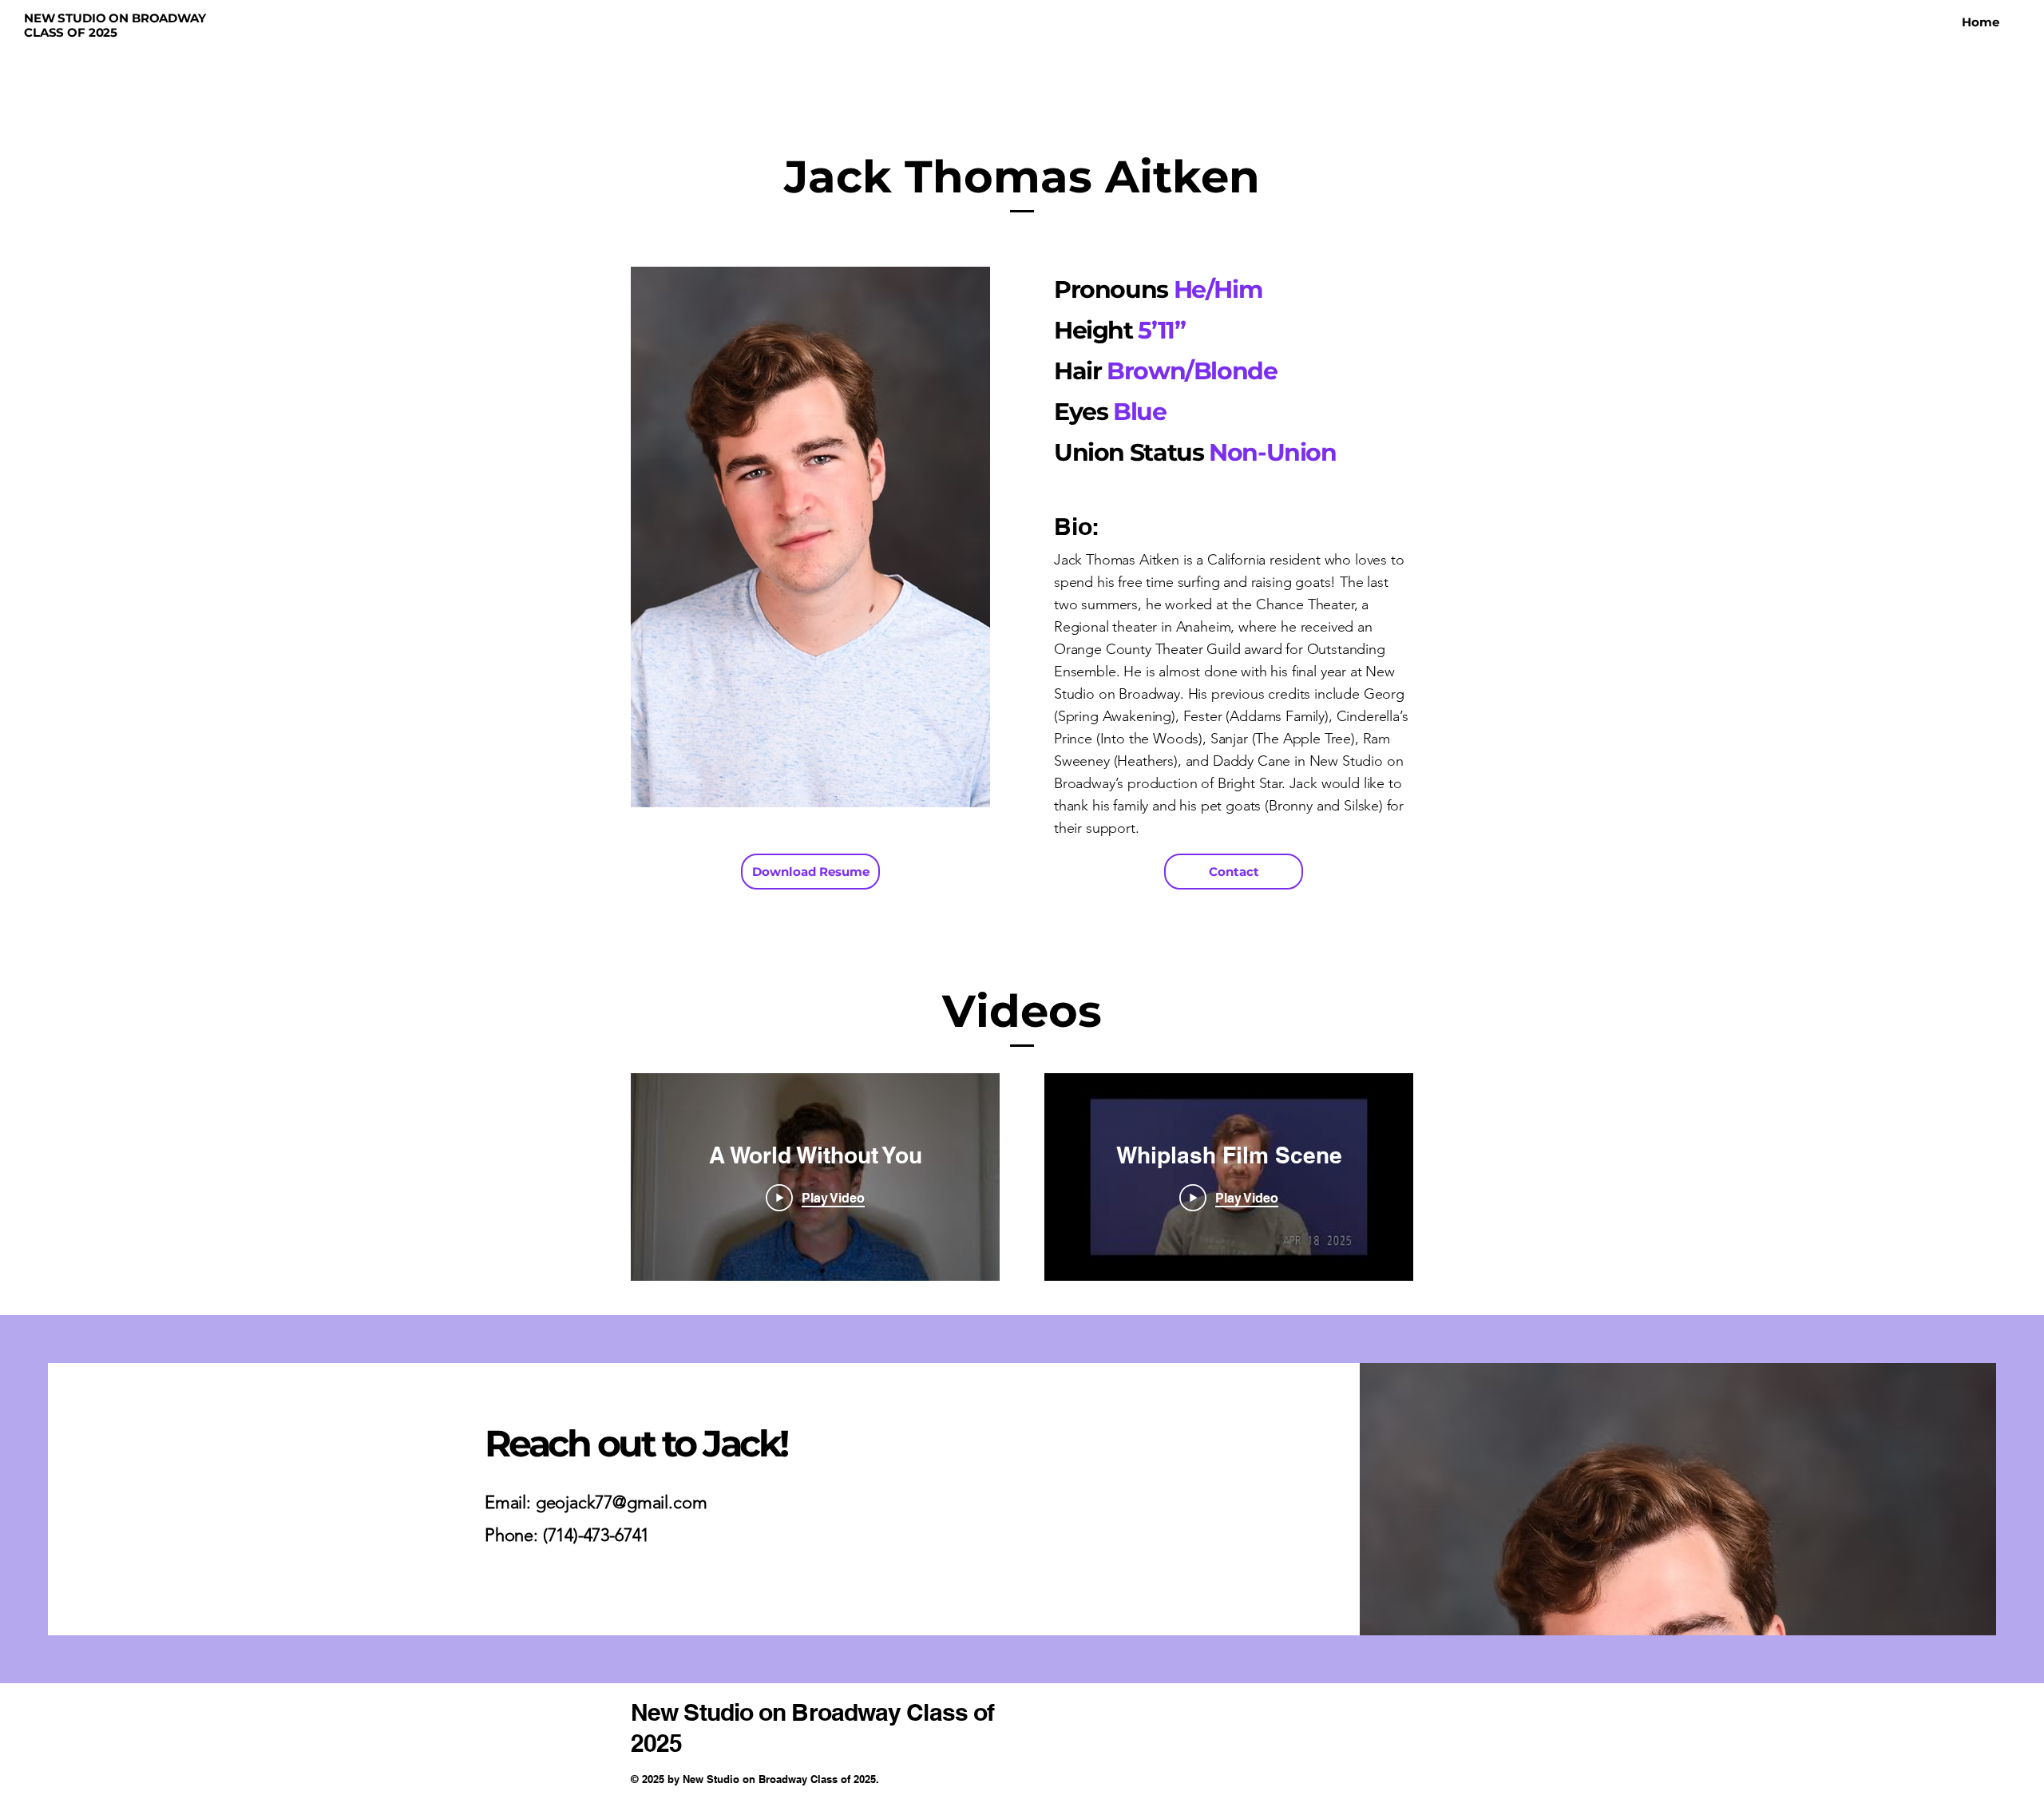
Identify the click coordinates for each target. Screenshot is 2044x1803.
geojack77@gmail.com (622, 1502)
